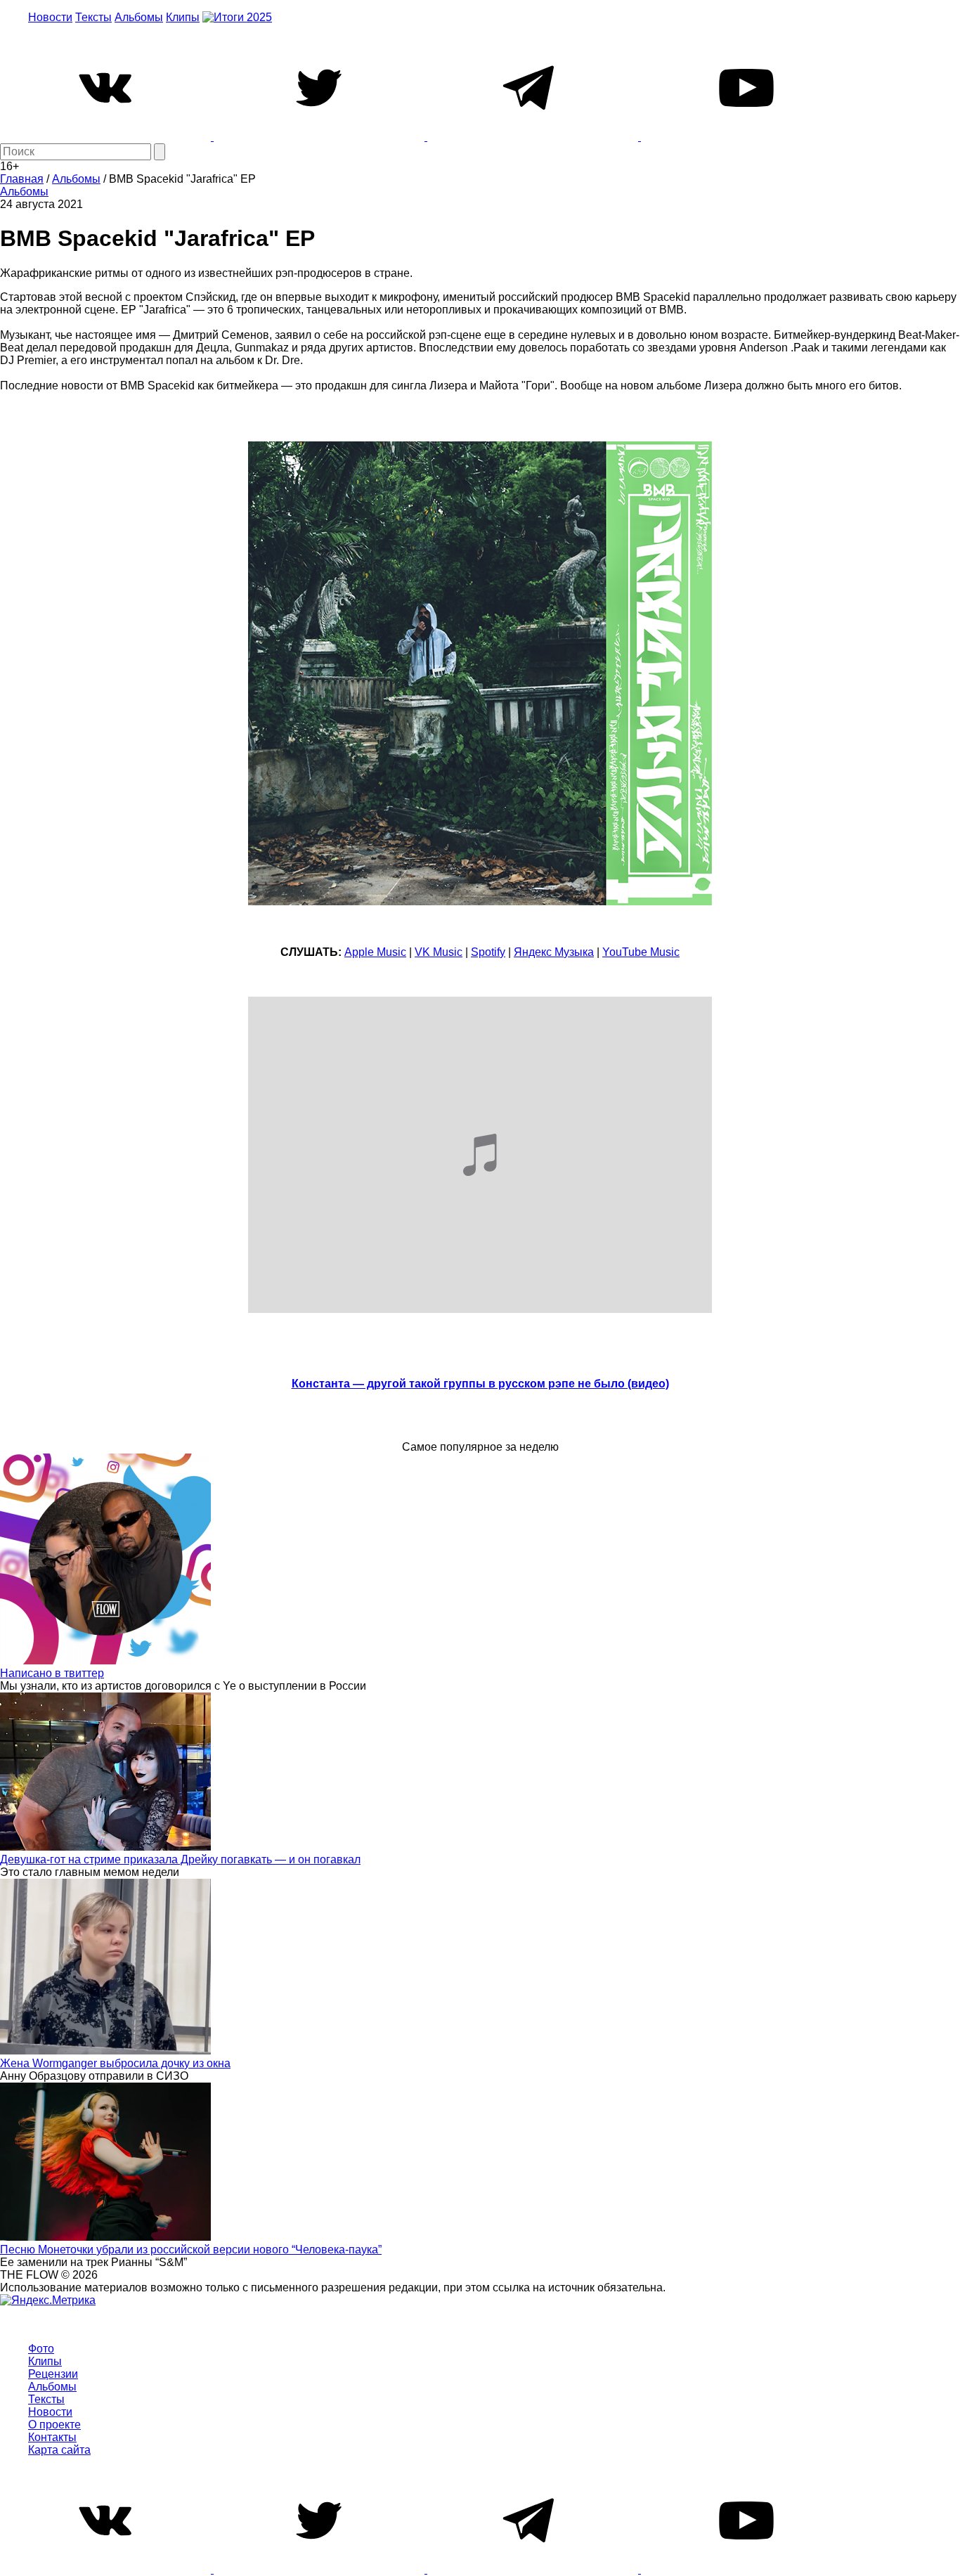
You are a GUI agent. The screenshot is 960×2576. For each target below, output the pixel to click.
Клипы (183, 17)
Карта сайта (59, 2450)
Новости (50, 17)
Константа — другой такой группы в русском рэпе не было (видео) (480, 1384)
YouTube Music (641, 952)
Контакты (52, 2437)
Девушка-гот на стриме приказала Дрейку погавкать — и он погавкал (180, 1859)
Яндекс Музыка (554, 952)
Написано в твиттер (52, 1673)
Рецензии (53, 2374)
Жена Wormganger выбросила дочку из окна (115, 2063)
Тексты (93, 17)
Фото (41, 2349)
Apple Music (375, 952)
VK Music (439, 952)
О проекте (54, 2425)
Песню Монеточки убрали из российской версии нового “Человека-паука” (191, 2250)
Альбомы (139, 17)
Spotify (488, 952)
